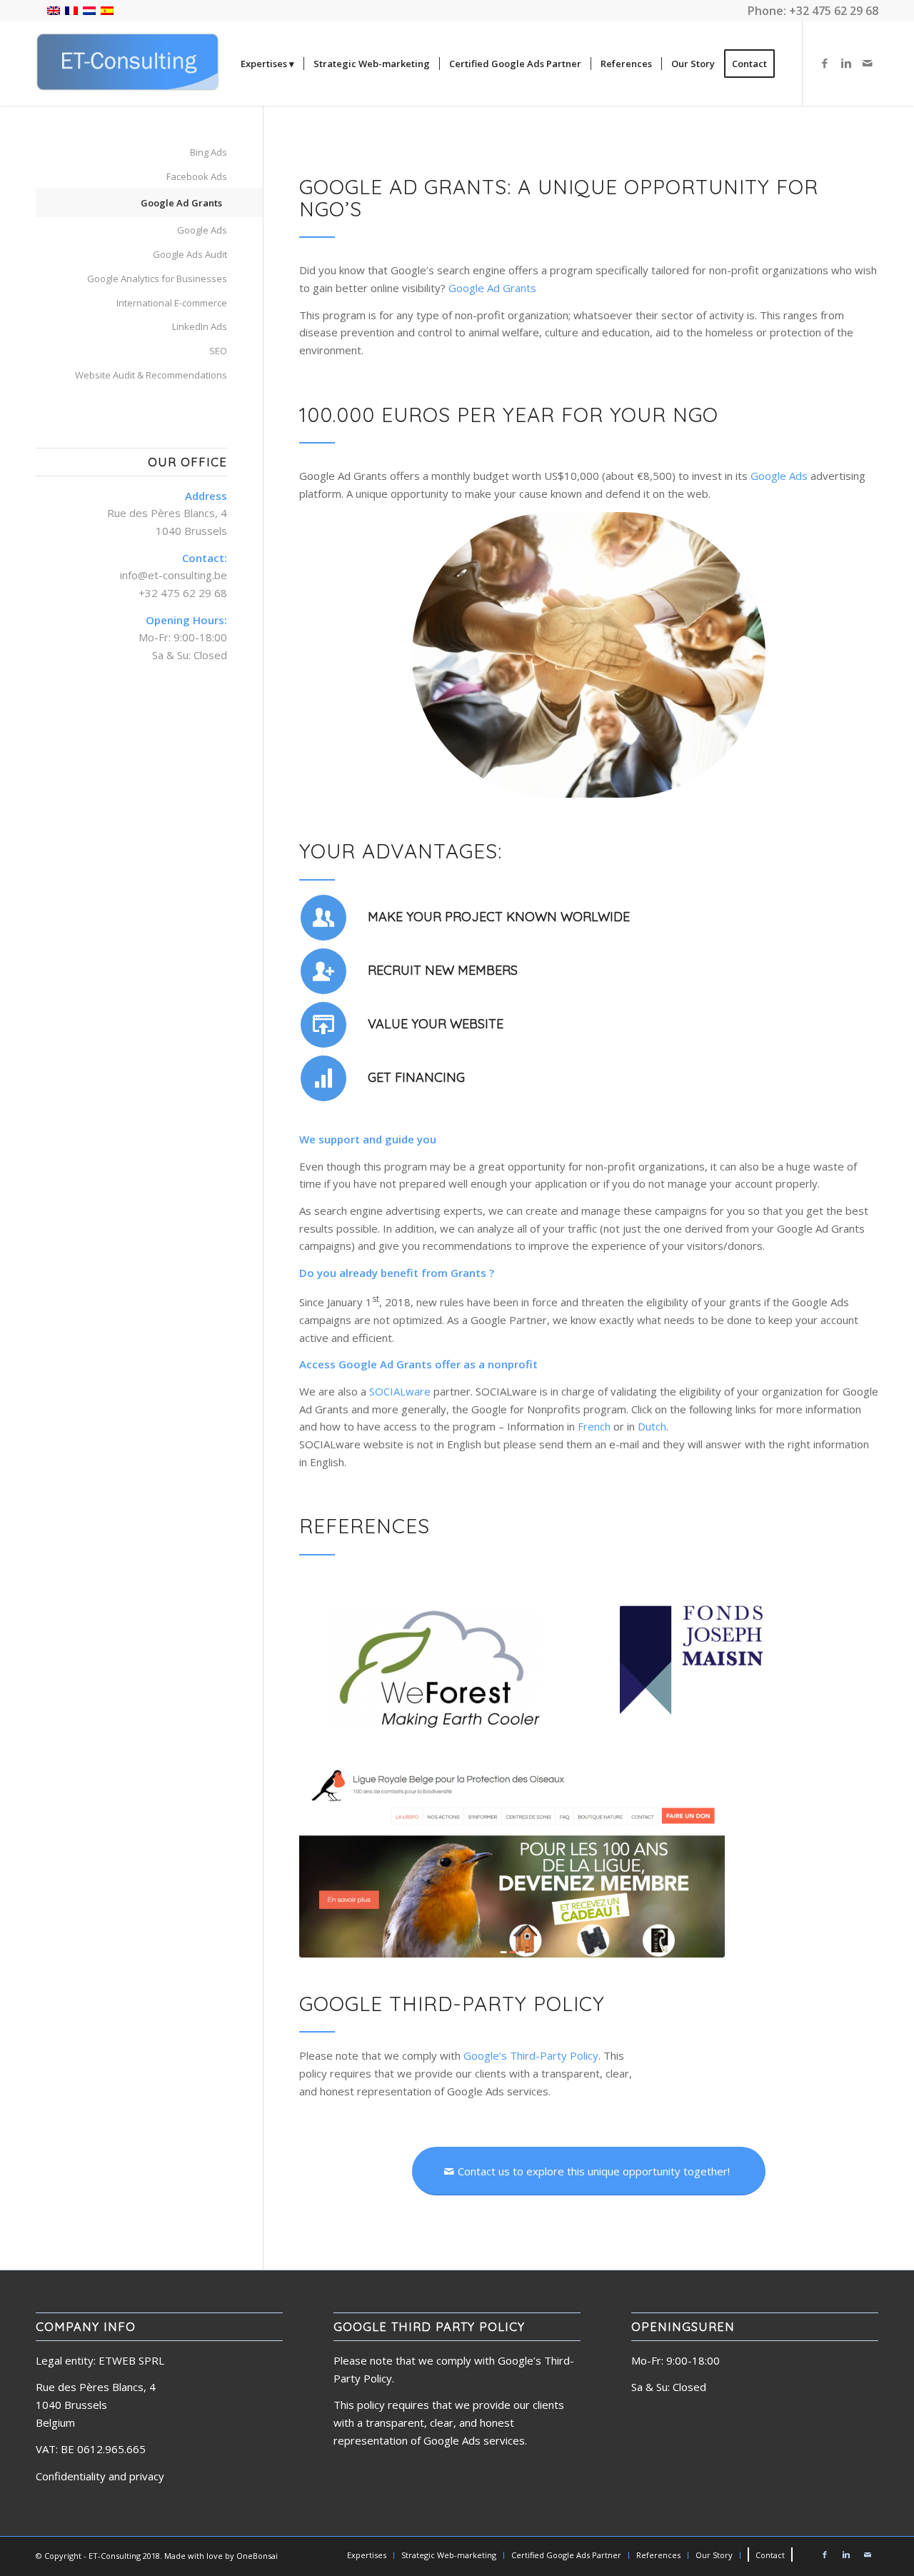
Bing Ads (209, 152)
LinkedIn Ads (200, 326)
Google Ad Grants (492, 288)
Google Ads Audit (190, 254)
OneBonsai (257, 2556)
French (594, 1426)
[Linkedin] (846, 63)
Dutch (652, 1426)
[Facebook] (825, 63)
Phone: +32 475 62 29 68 (813, 11)
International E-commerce (172, 303)
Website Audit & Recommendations (151, 375)
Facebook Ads (197, 176)
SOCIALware (400, 1391)
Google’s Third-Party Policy (531, 2055)
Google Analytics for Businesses (157, 279)
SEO (218, 351)
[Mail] (868, 63)
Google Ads (779, 476)
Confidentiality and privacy (100, 2476)
